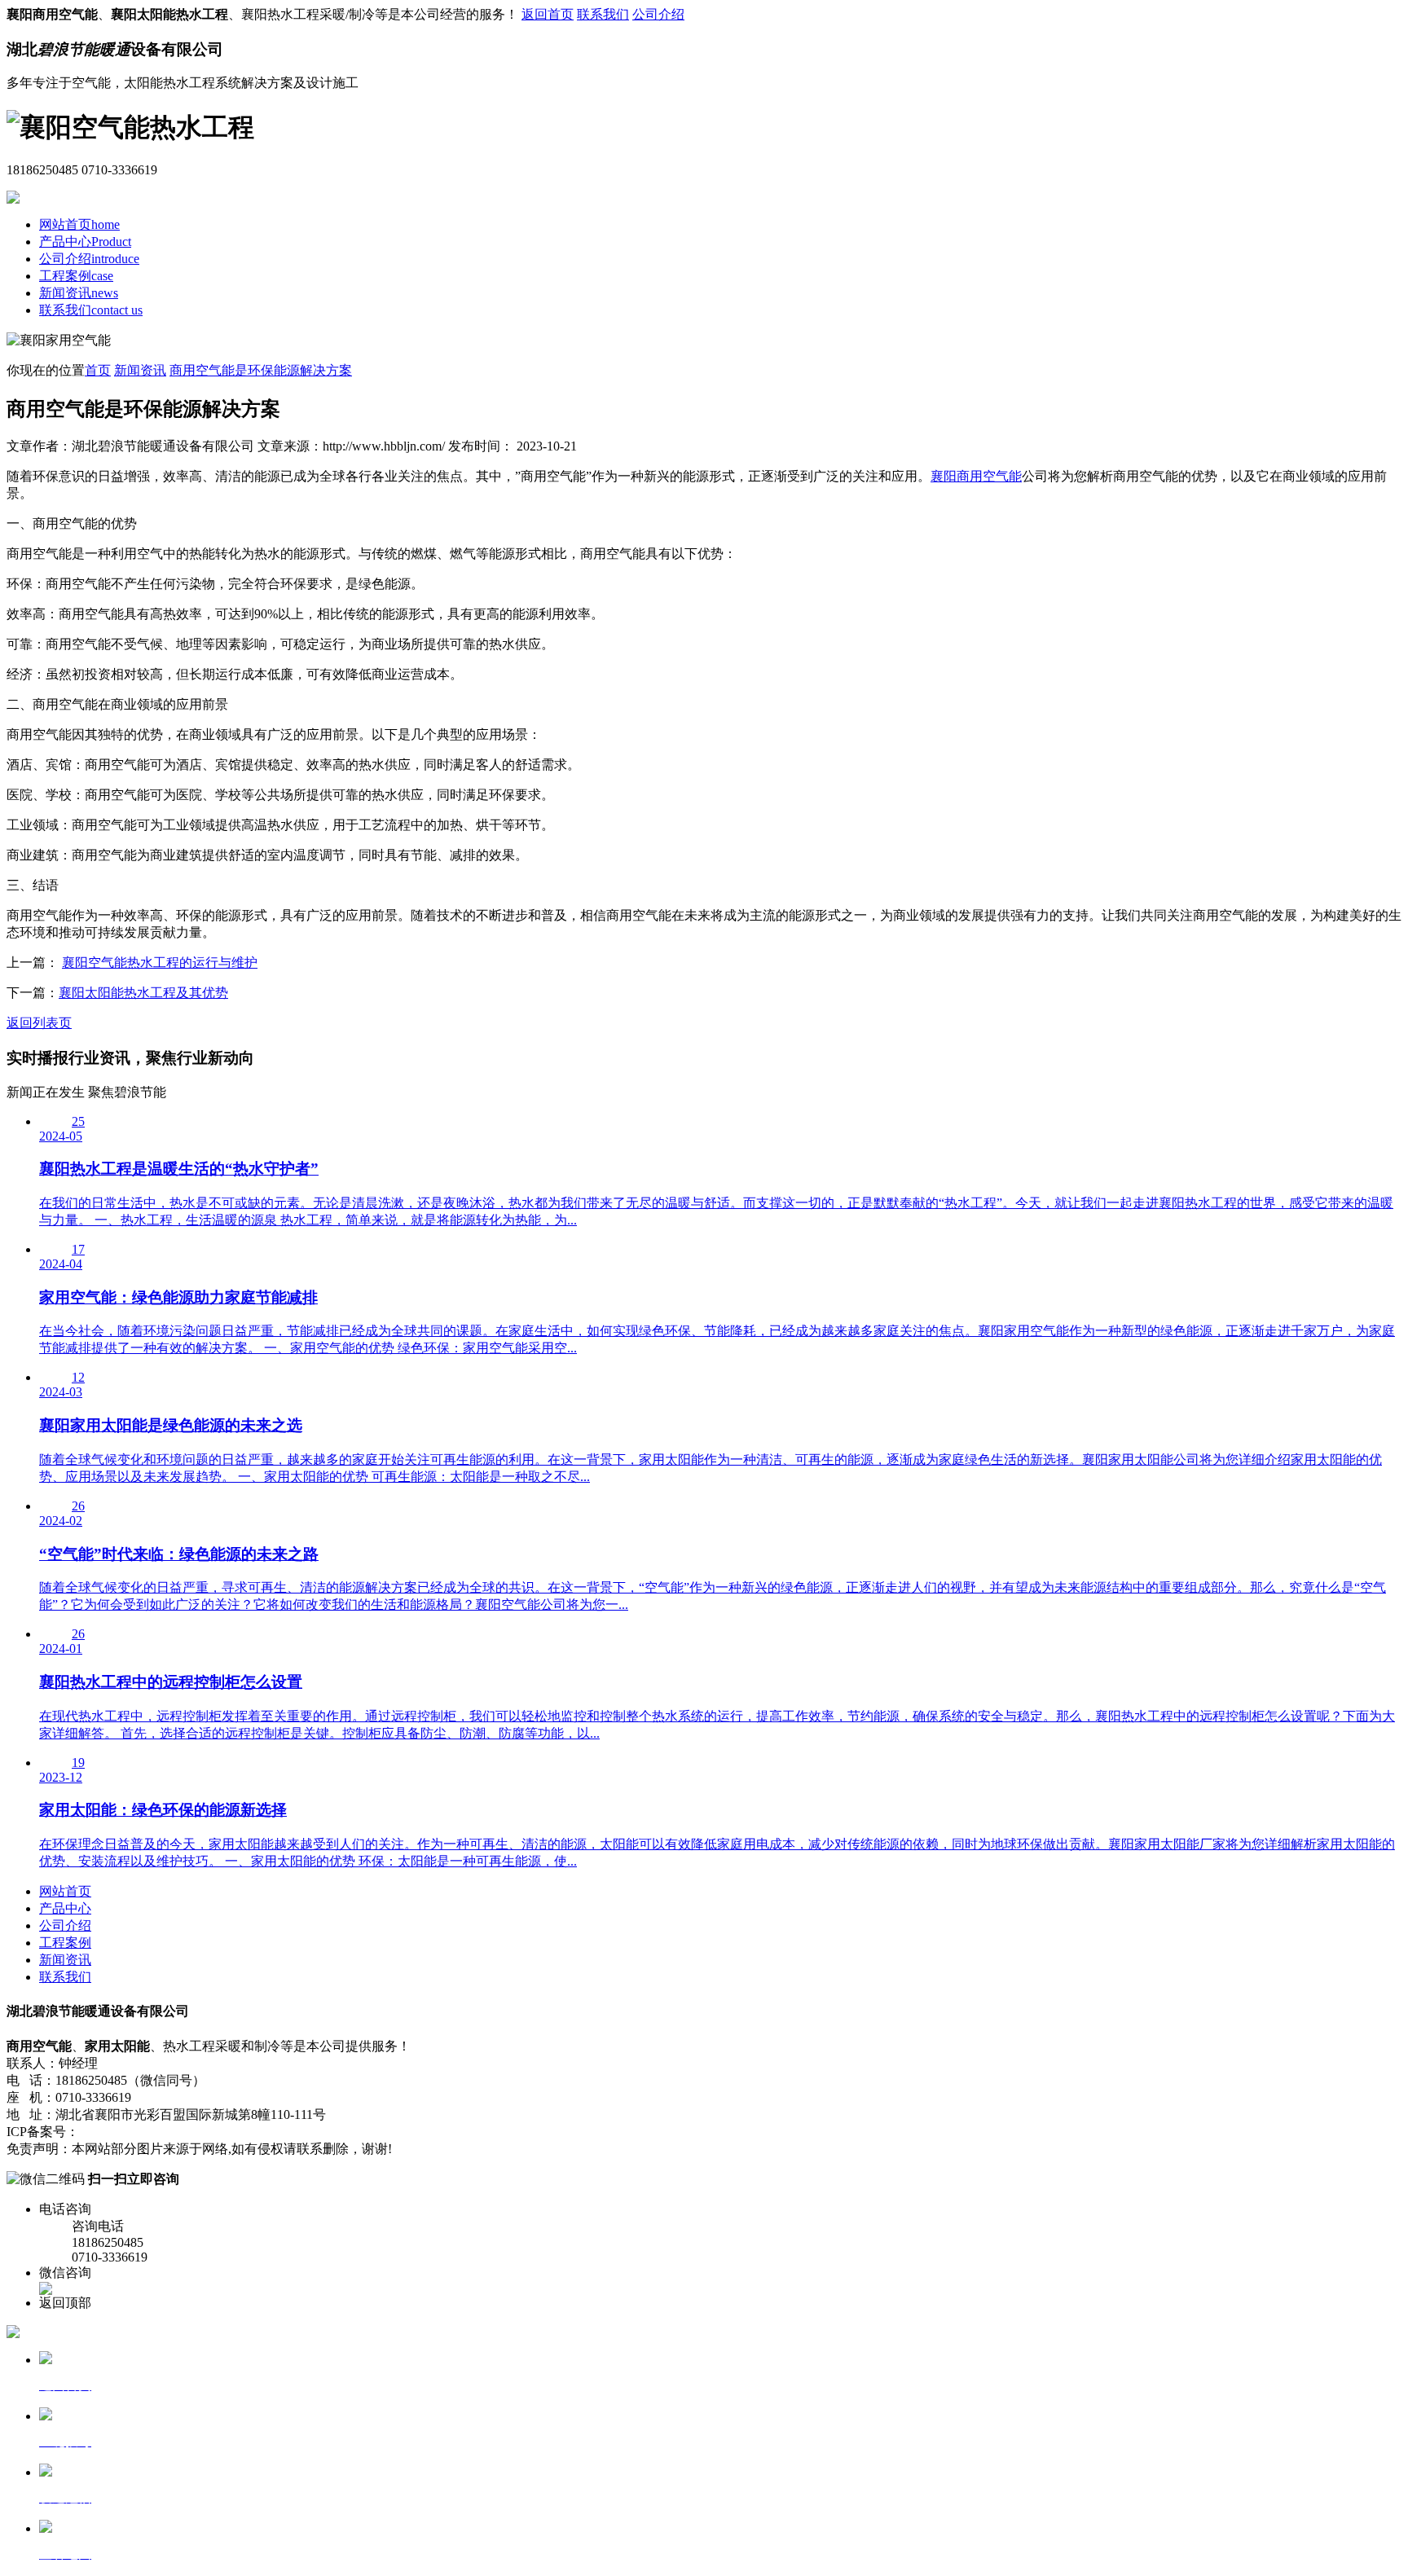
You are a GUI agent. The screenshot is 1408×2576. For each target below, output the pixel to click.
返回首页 (548, 14)
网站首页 (79, 224)
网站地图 (247, 2132)
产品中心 (85, 242)
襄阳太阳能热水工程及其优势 (143, 993)
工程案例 (76, 276)
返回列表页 (39, 1023)
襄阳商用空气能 (976, 476)
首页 (98, 370)
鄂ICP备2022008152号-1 (148, 2132)
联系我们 (603, 14)
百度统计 (302, 2132)
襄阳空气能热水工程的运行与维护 (160, 963)
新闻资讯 (79, 293)
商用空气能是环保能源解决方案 (261, 370)
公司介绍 (658, 14)
